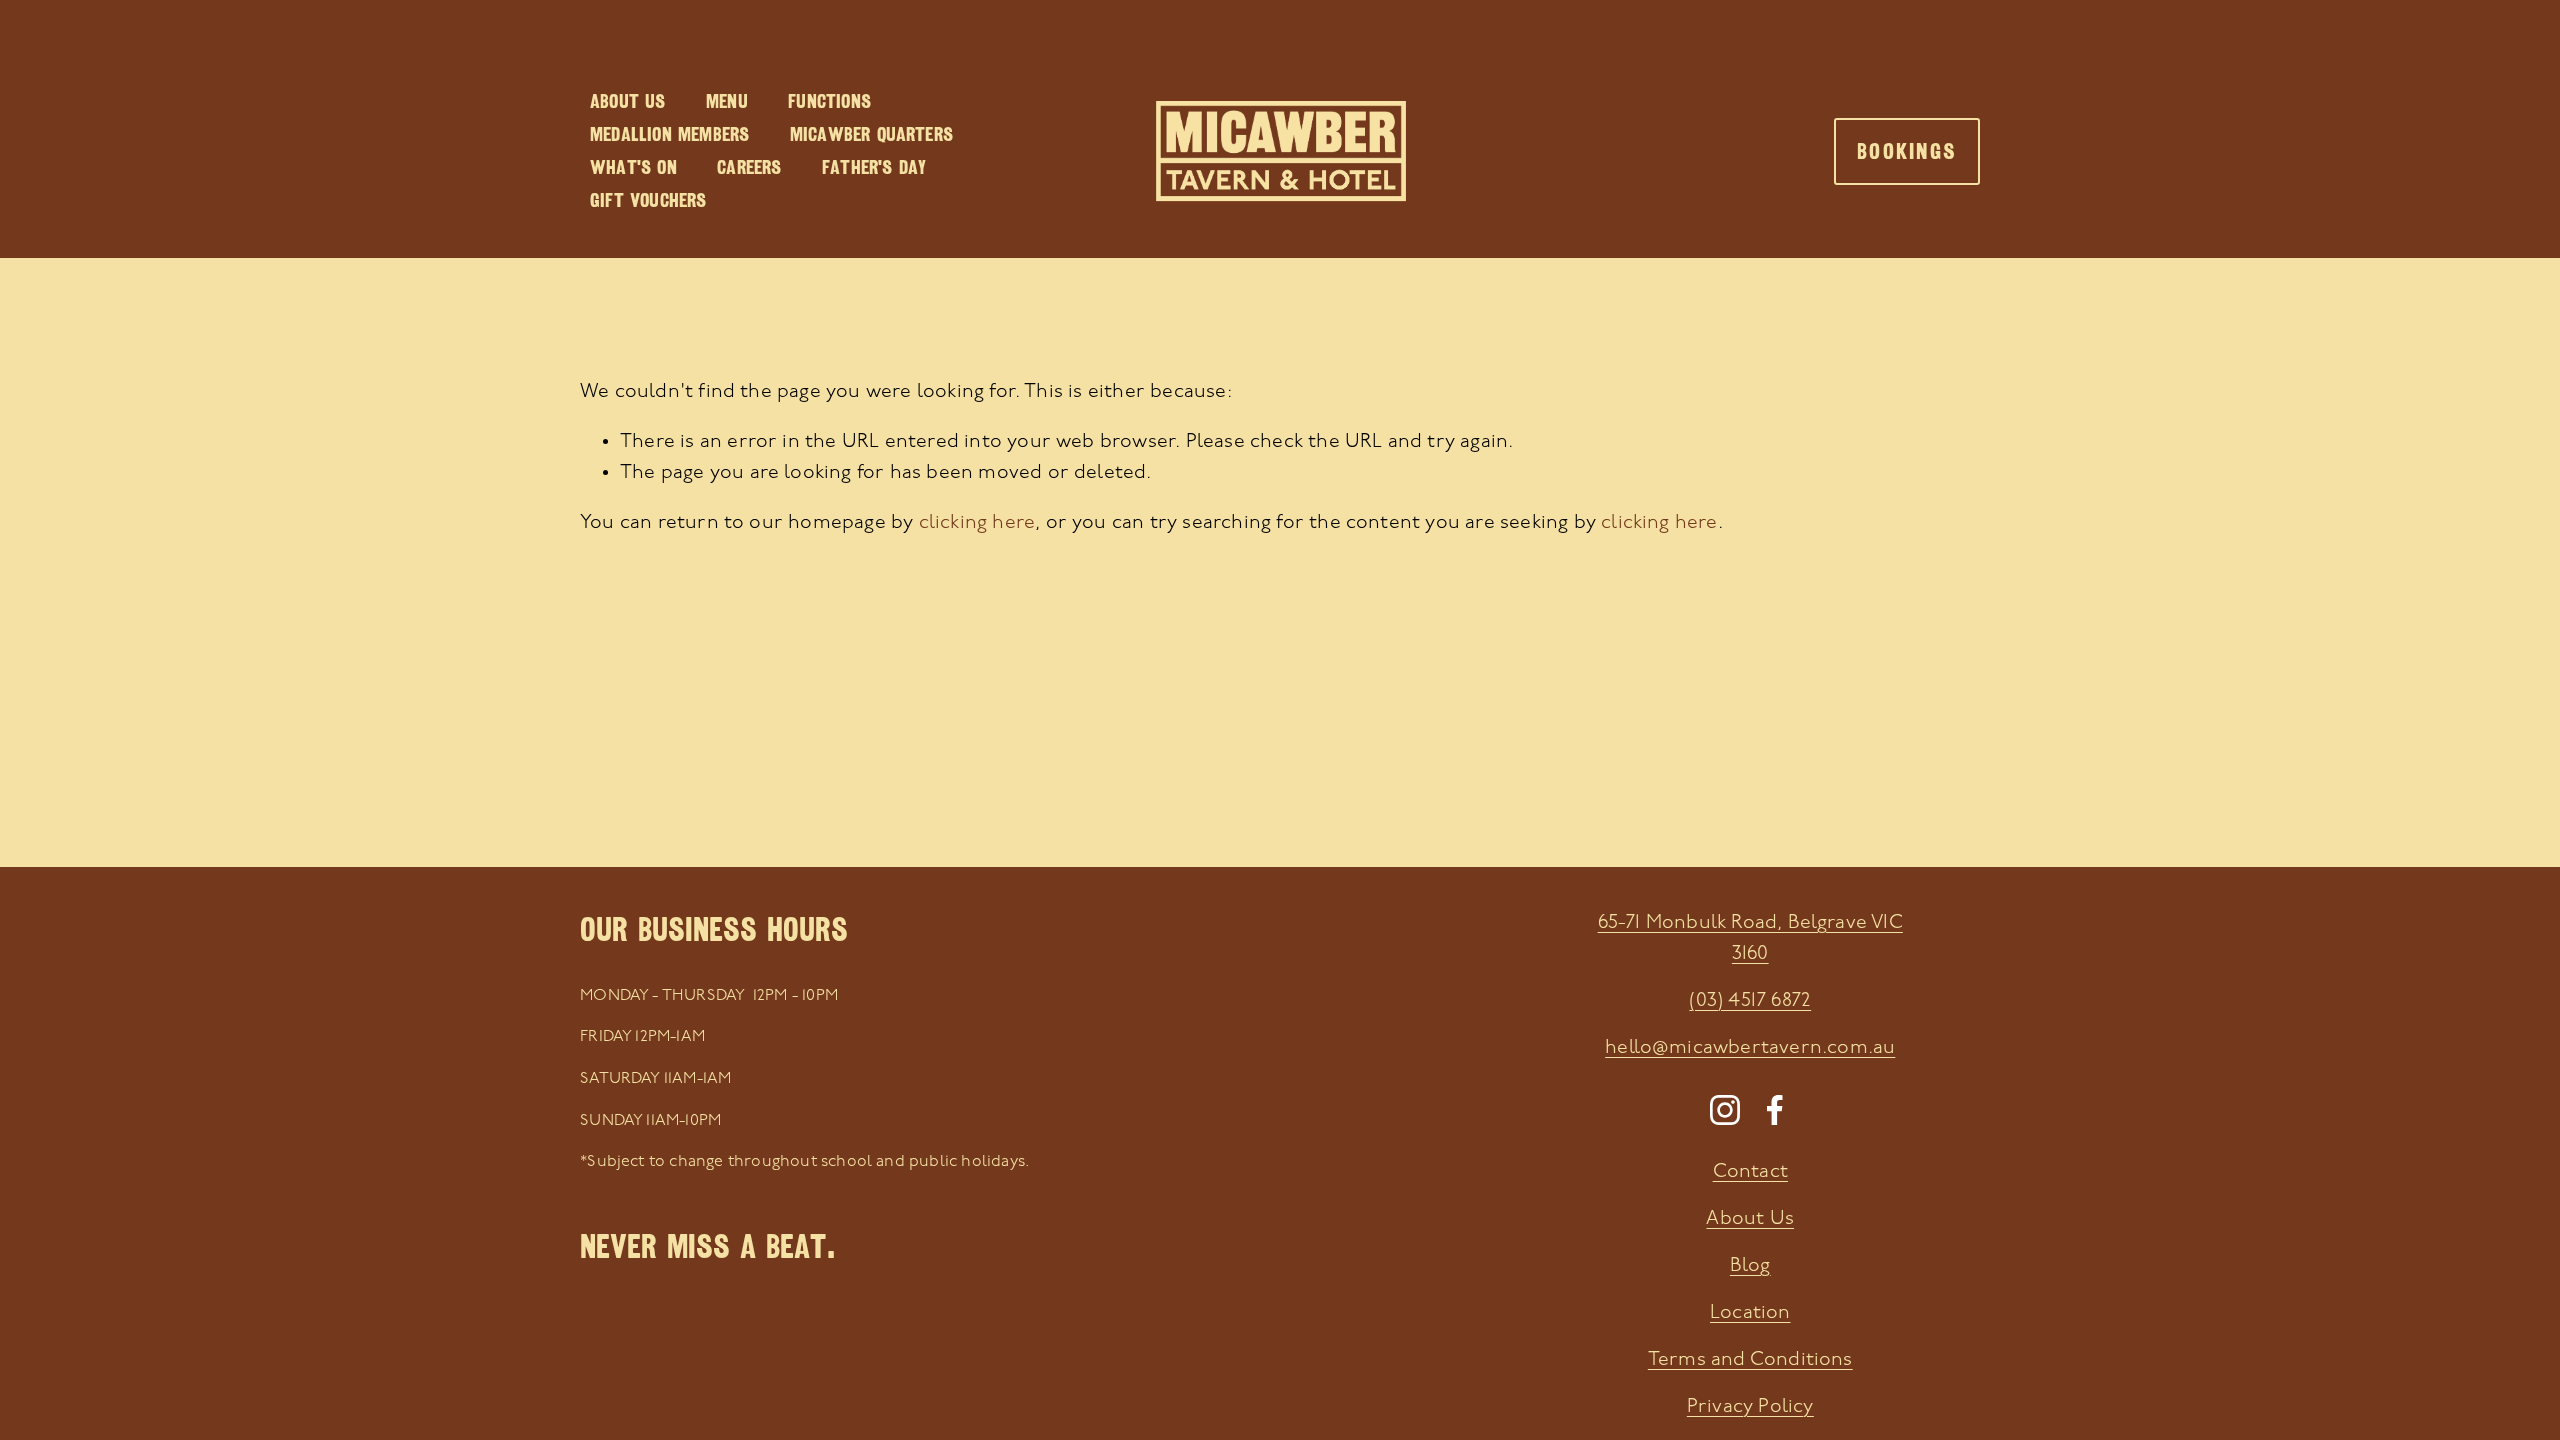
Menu (727, 101)
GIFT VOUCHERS (648, 200)
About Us (628, 101)
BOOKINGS (1907, 151)
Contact (1750, 1172)
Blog (1750, 1266)
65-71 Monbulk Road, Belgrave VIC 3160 (1750, 938)
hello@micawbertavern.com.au (1750, 1048)
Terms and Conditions (1750, 1360)
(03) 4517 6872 (1750, 1001)
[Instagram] (1725, 1110)
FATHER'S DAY (874, 167)
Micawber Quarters (871, 134)
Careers (749, 167)
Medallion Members (669, 134)
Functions (829, 101)
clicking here (977, 523)
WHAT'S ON (633, 167)
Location (1750, 1313)
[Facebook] (1775, 1110)
